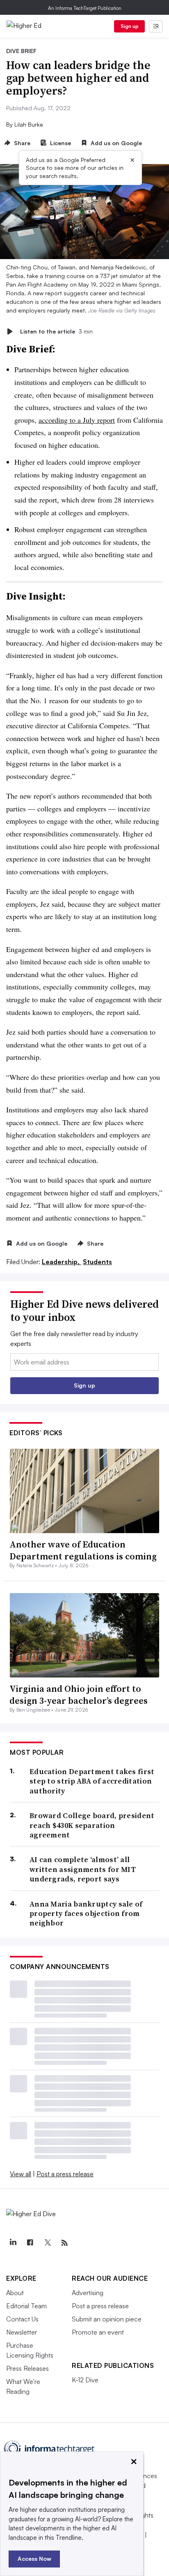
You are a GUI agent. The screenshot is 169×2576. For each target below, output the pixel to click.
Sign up (130, 26)
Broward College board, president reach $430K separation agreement (92, 1825)
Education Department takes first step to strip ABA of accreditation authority (92, 1781)
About (15, 2293)
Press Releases (27, 2368)
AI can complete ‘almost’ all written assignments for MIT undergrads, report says (83, 1869)
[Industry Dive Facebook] (30, 2243)
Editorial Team (26, 2306)
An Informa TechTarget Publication (85, 8)
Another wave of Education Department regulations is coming (83, 1550)
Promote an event (98, 2332)
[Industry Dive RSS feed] (64, 2243)
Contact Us (22, 2319)
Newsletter (22, 2332)
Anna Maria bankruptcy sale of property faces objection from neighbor (86, 1913)
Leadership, (62, 1262)
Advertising (88, 2293)
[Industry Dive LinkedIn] (13, 2243)
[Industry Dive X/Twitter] (47, 2243)
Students (97, 1262)
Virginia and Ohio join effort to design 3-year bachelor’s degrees (79, 1695)
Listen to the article (56, 331)
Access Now (34, 2559)
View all (21, 2174)
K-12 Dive (85, 2380)
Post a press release (65, 2174)
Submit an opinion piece (107, 2319)
